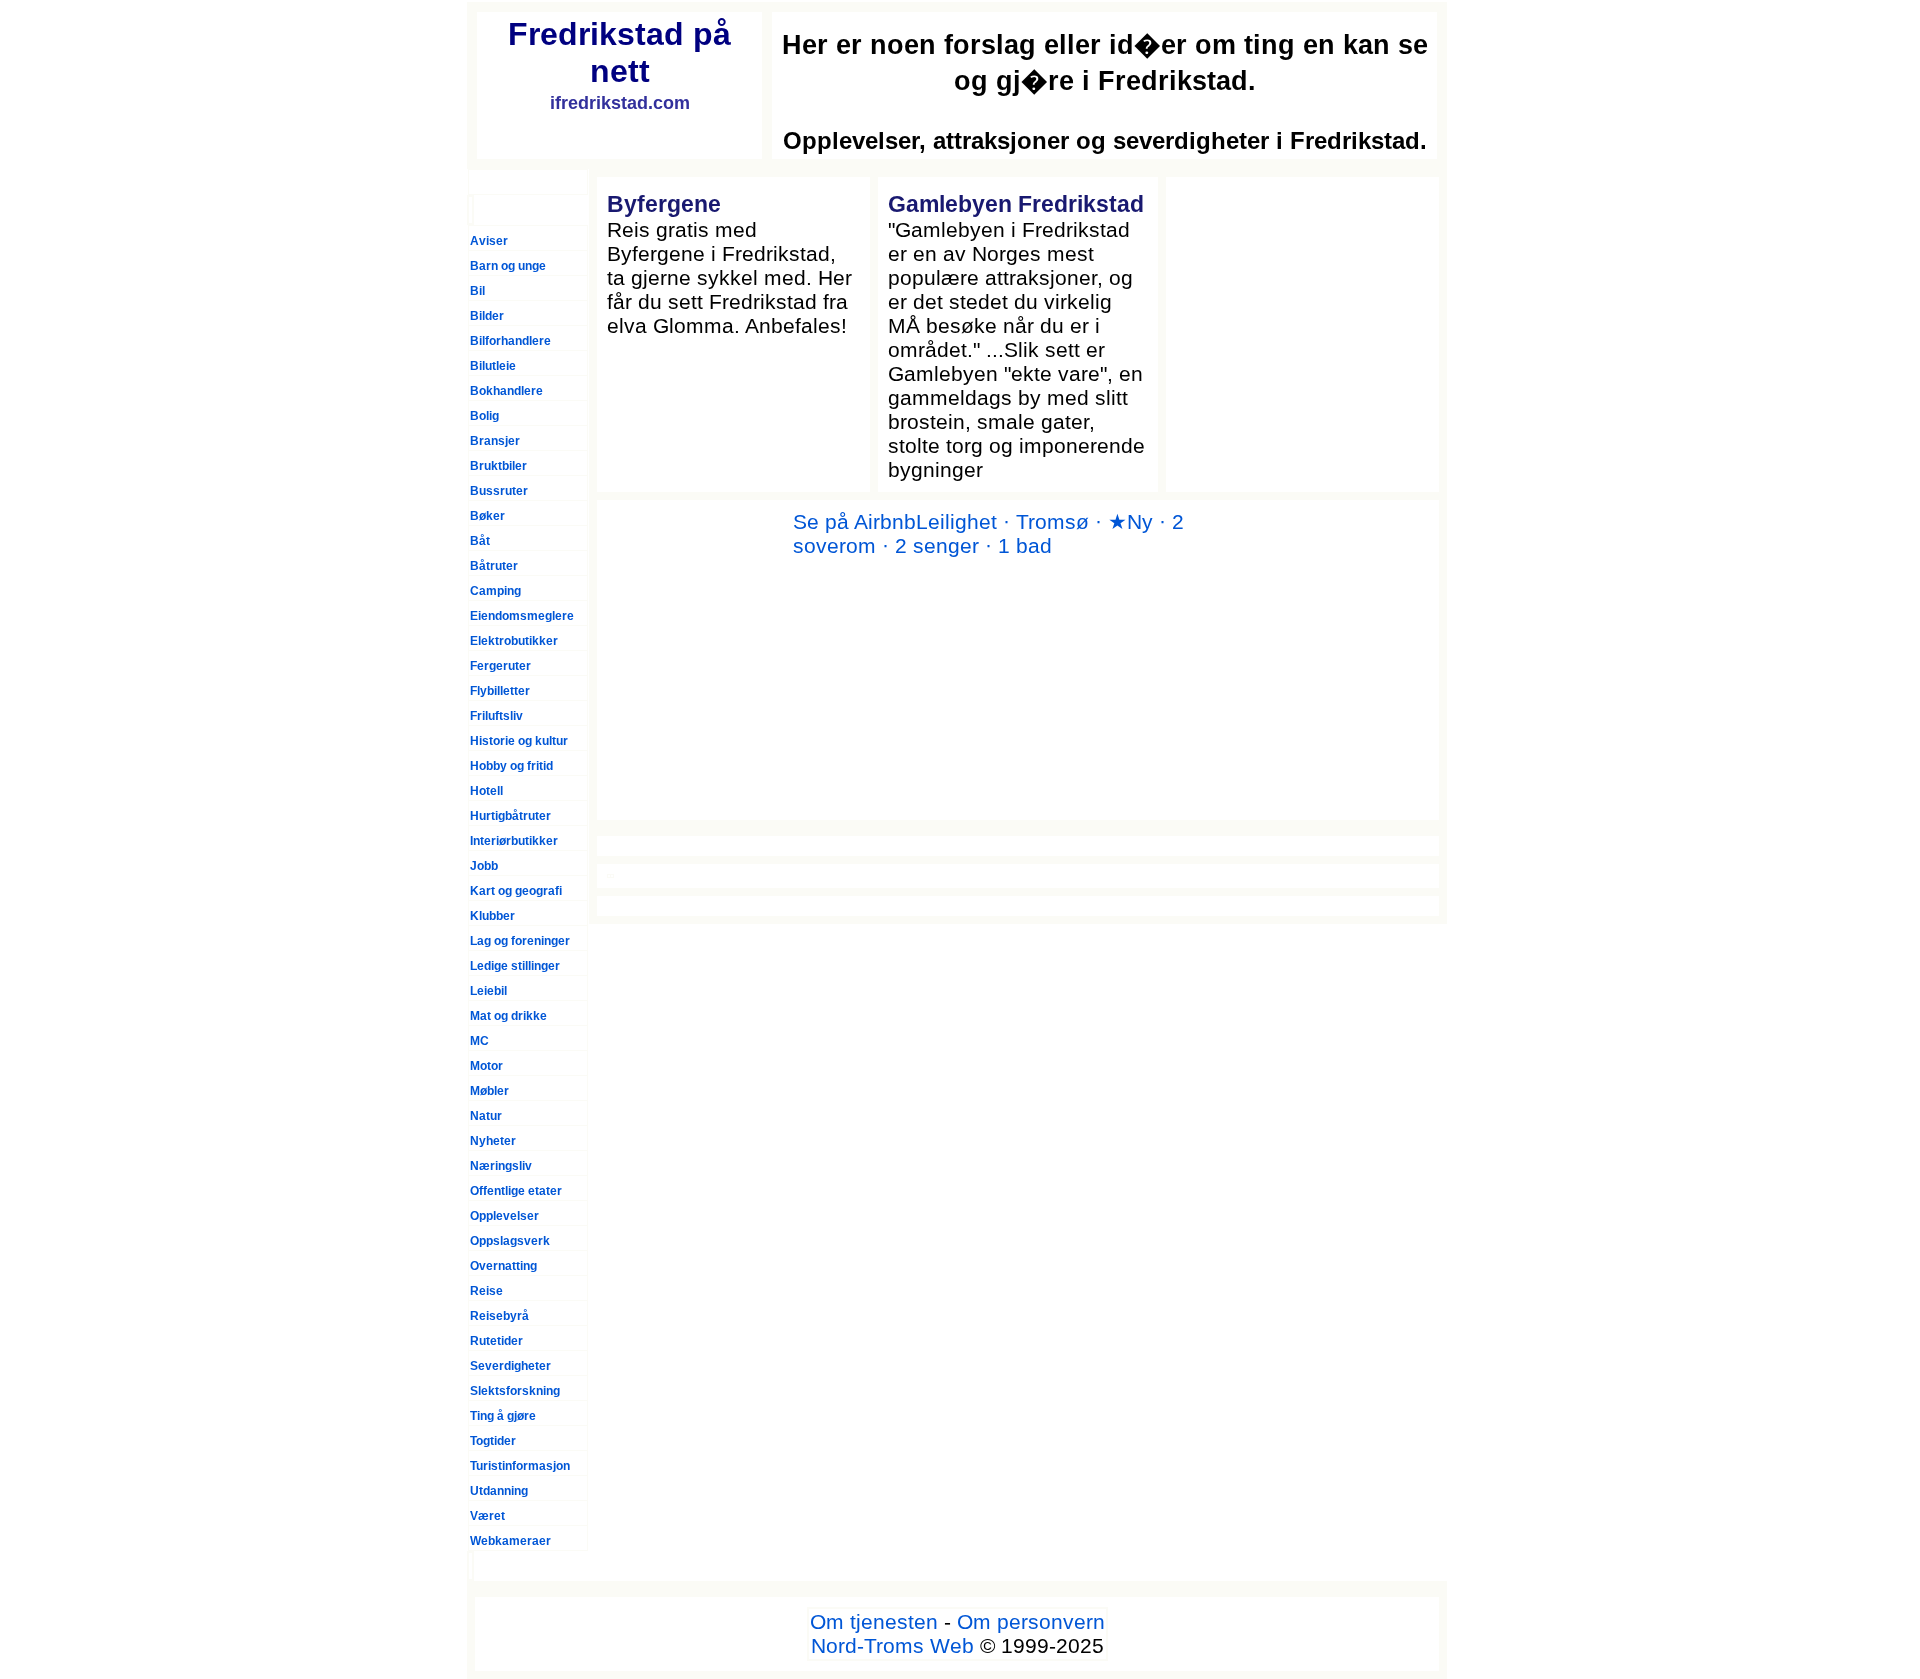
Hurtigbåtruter (510, 816)
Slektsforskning (515, 1391)
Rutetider (496, 1341)
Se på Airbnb (854, 521)
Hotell (486, 791)
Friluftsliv (496, 716)
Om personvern (1031, 1621)
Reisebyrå (499, 1316)
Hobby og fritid (511, 766)
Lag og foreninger (520, 941)
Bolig (484, 416)
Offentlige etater (516, 1191)
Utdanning (499, 1491)
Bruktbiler (498, 466)
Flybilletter (500, 691)
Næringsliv (501, 1166)
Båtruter (494, 566)
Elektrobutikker (514, 641)
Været (487, 1516)
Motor (486, 1066)
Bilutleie (493, 366)
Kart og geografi (516, 891)
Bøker (487, 516)
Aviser (489, 241)
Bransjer (495, 441)
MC (479, 1041)
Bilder (487, 316)
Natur (486, 1116)
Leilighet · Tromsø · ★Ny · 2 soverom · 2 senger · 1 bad (988, 533)
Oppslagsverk (510, 1241)
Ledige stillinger (515, 966)
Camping (495, 591)
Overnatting (503, 1266)
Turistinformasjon (520, 1466)
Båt (480, 541)
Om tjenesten (874, 1621)
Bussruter (499, 491)
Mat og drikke (508, 1016)
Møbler (489, 1091)
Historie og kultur (519, 741)
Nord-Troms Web (892, 1645)
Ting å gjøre (503, 1416)
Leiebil (488, 991)
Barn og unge (508, 266)
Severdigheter (510, 1366)
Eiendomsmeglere (522, 616)
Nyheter (493, 1141)
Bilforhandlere (510, 341)
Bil (477, 291)
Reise (486, 1291)
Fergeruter (500, 666)
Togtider (493, 1441)
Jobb (484, 866)
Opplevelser (504, 1216)
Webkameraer (510, 1541)
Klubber (492, 916)
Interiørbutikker (514, 841)
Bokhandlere (506, 391)
